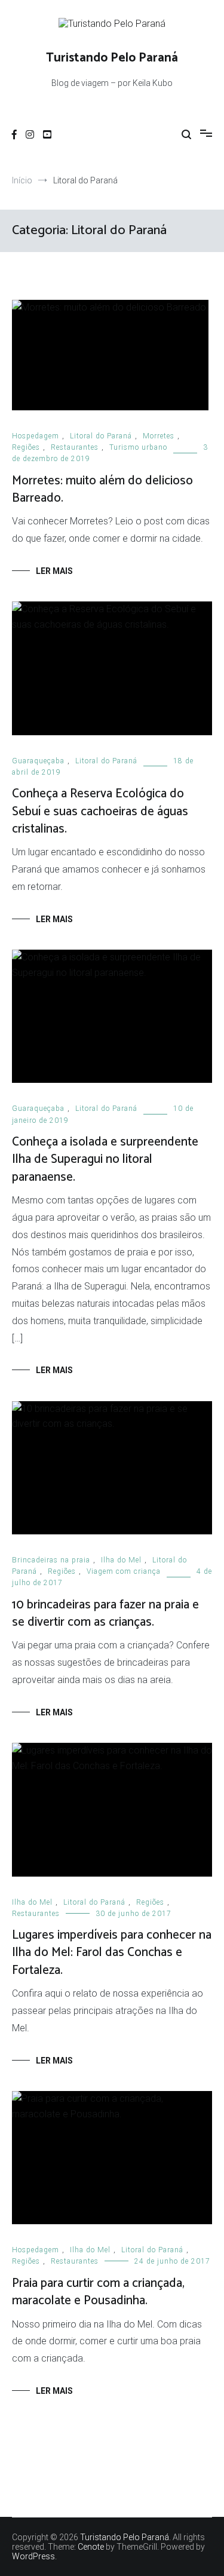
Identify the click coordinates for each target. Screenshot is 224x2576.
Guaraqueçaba (38, 761)
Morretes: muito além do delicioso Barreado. (102, 489)
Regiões (26, 447)
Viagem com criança (124, 1571)
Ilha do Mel (121, 1560)
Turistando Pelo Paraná (112, 58)
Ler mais (54, 571)
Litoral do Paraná (101, 436)
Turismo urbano (138, 447)
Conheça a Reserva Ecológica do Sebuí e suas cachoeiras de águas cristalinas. (100, 811)
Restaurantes (75, 447)
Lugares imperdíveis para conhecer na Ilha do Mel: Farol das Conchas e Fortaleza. (112, 1953)
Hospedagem (36, 436)
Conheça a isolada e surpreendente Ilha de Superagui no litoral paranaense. (105, 1160)
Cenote (91, 2547)
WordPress (33, 2556)
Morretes (159, 436)
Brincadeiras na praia (51, 1560)
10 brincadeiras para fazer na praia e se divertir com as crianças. (105, 1614)
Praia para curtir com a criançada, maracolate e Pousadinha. (98, 2292)
